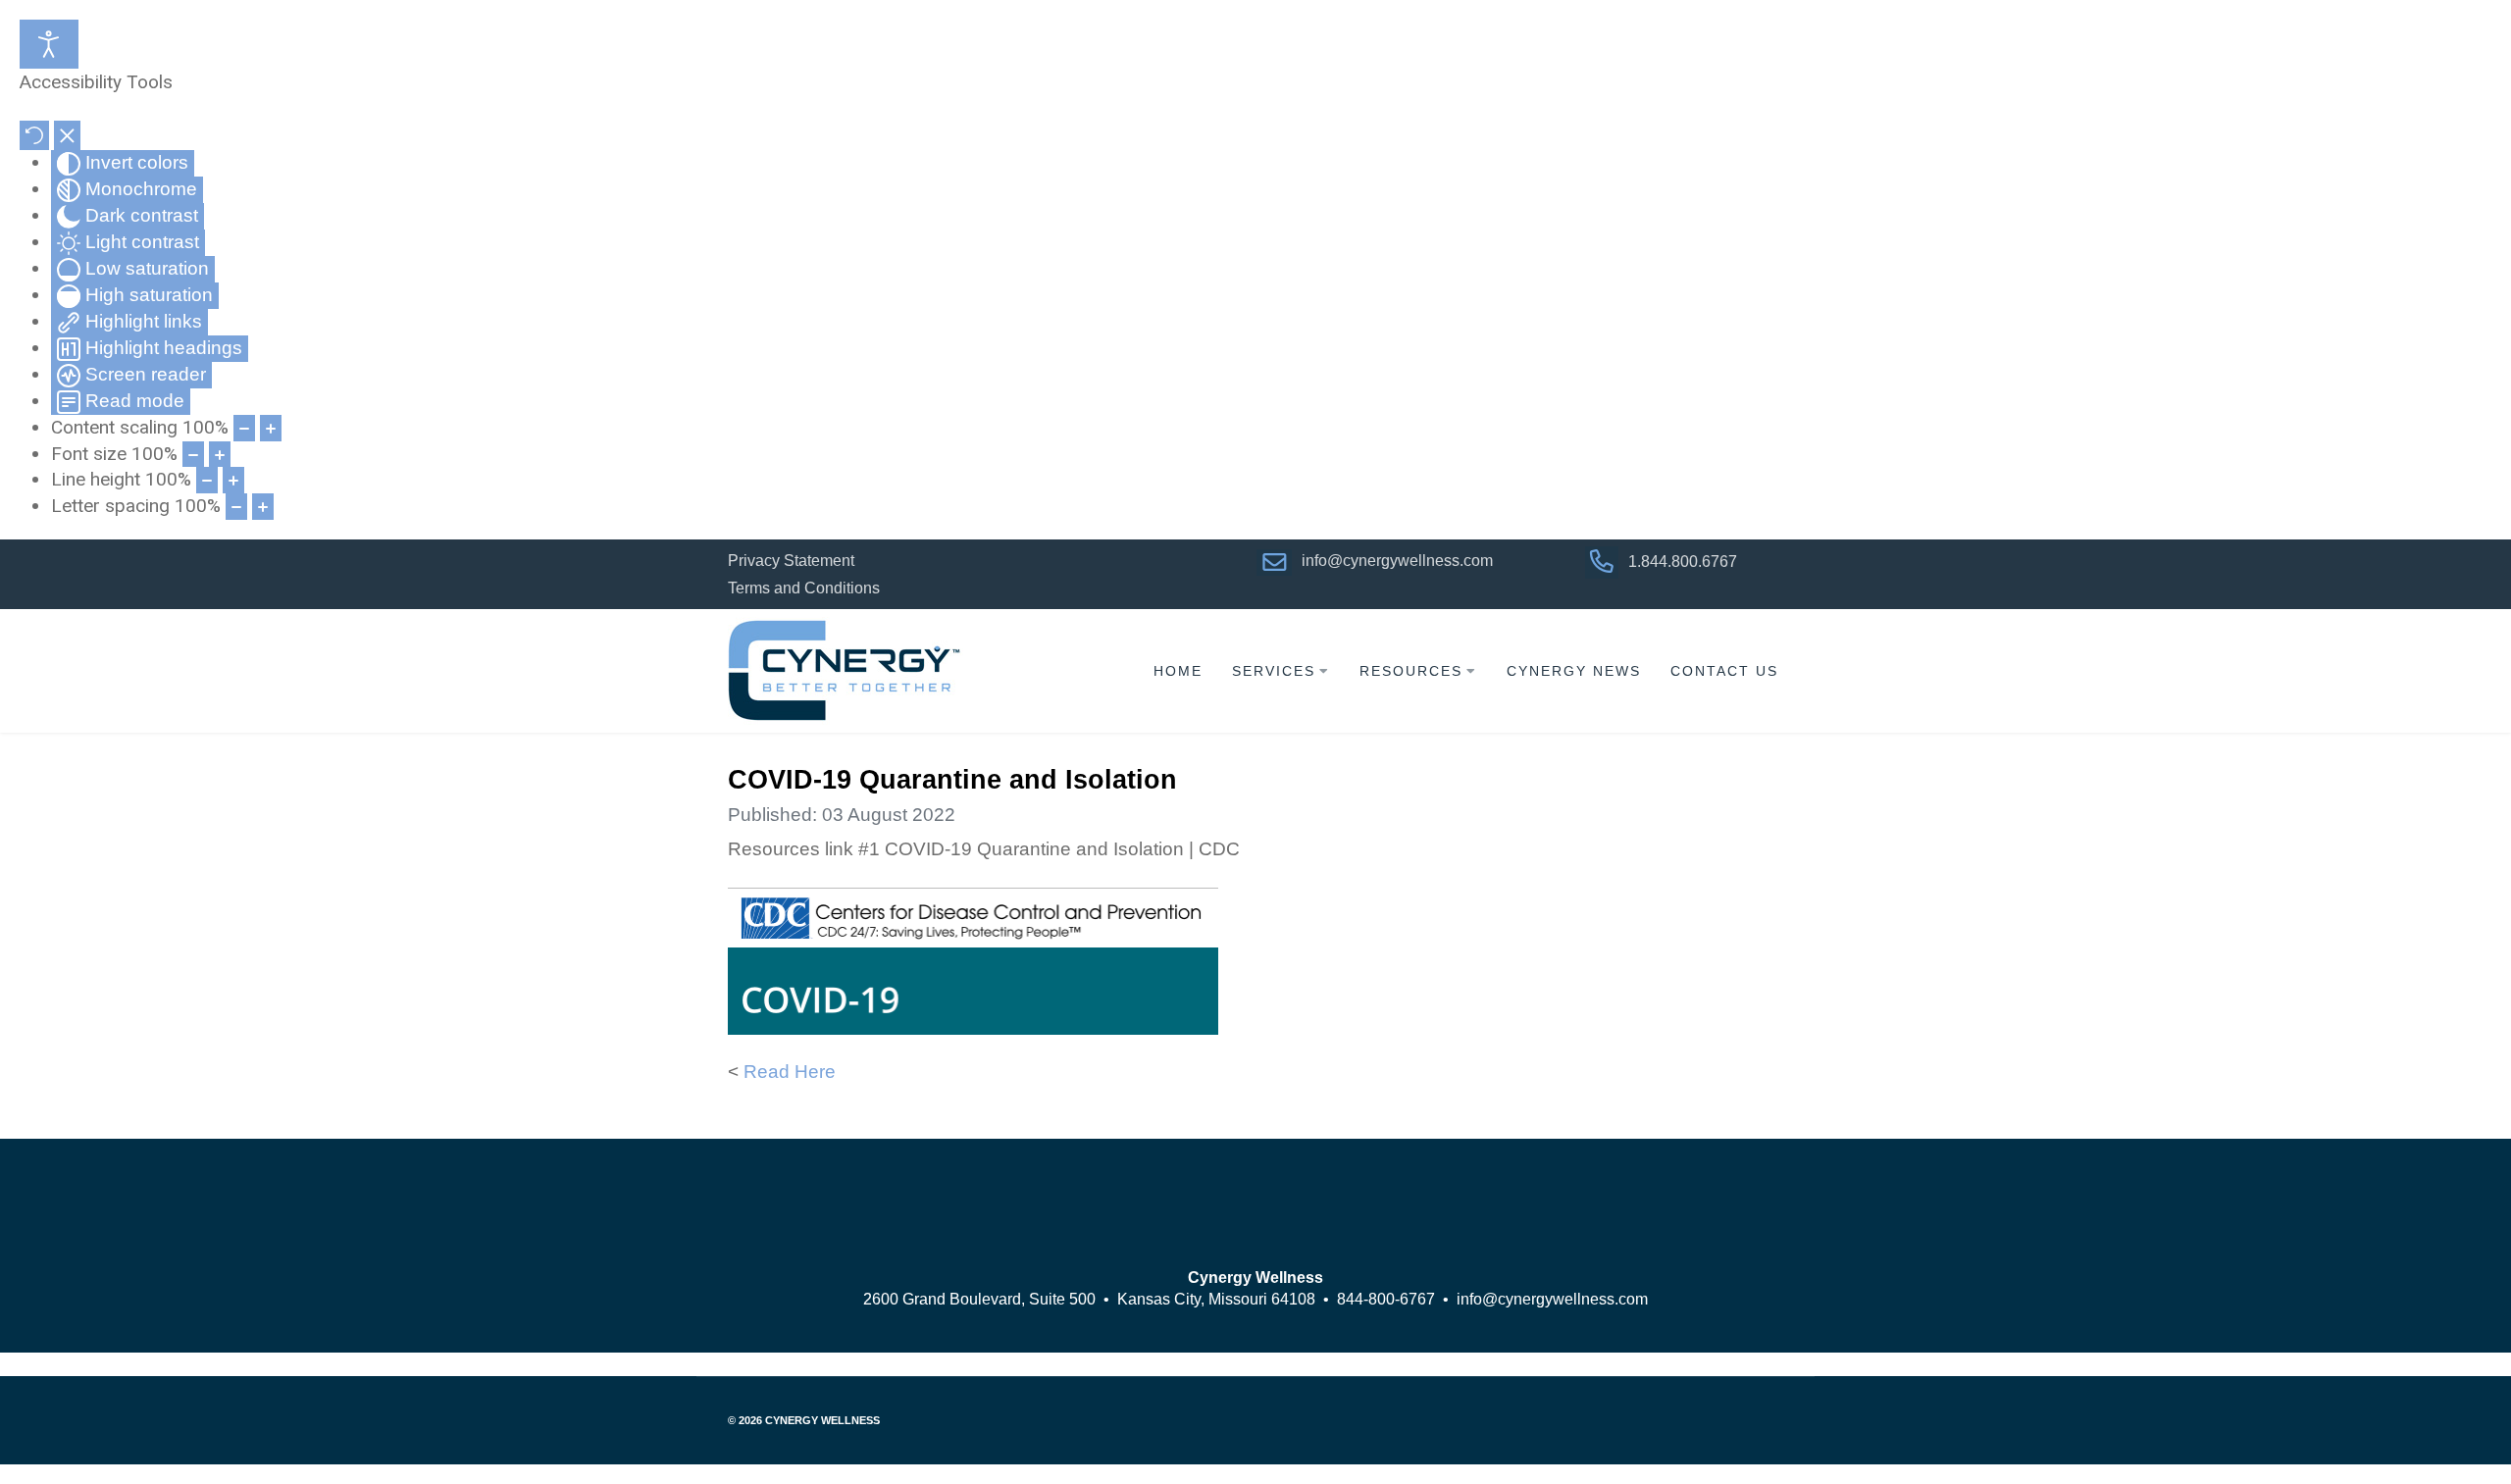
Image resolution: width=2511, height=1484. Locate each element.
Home (1178, 671)
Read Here (790, 1072)
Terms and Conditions (804, 588)
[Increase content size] (271, 428)
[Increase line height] (233, 480)
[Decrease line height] (207, 480)
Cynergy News (1574, 671)
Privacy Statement (791, 560)
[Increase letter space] (263, 507)
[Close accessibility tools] (67, 136)
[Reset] (34, 136)
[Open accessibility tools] (49, 44)
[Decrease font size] (193, 455)
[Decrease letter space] (236, 507)
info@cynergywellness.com (1399, 560)
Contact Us (1724, 671)
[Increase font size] (220, 455)
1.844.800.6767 (1683, 560)
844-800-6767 (1386, 1299)
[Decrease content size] (244, 428)
